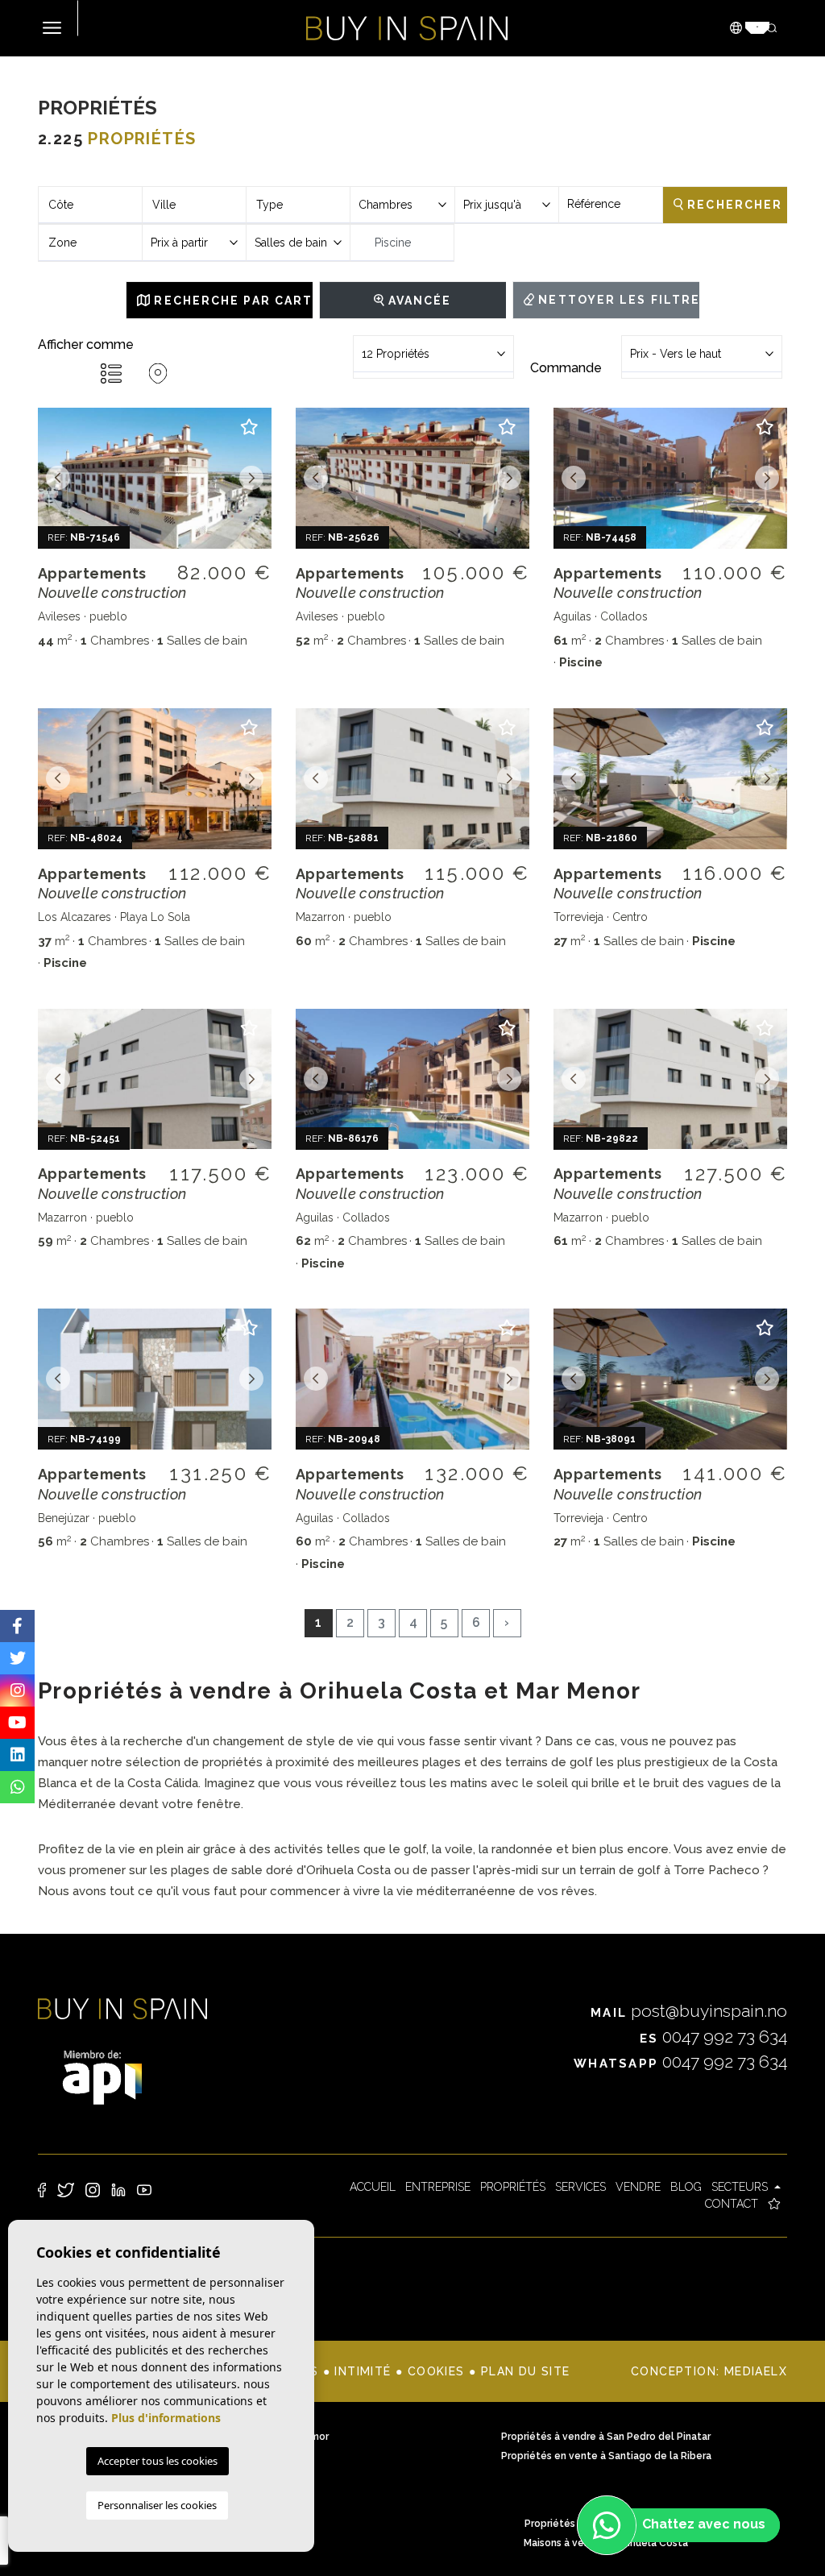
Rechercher (733, 205)
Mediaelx (756, 2371)
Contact (732, 2204)
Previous (58, 478)
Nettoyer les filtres (617, 300)
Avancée (418, 301)
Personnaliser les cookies (157, 2505)
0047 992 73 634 (713, 2037)
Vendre (638, 2187)
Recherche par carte (231, 301)
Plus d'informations (166, 2418)
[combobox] (90, 205)
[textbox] (90, 205)
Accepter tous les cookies (158, 2461)
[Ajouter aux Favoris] (249, 434)
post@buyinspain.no (689, 2011)
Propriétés (513, 2187)
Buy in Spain (407, 28)
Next (251, 478)
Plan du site (526, 2371)
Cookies (436, 2371)
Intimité (363, 2371)
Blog (686, 2187)
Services (580, 2187)
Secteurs (741, 2187)
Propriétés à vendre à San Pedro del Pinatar (606, 2437)
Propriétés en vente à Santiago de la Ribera (606, 2456)
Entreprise (438, 2187)
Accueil (373, 2187)
